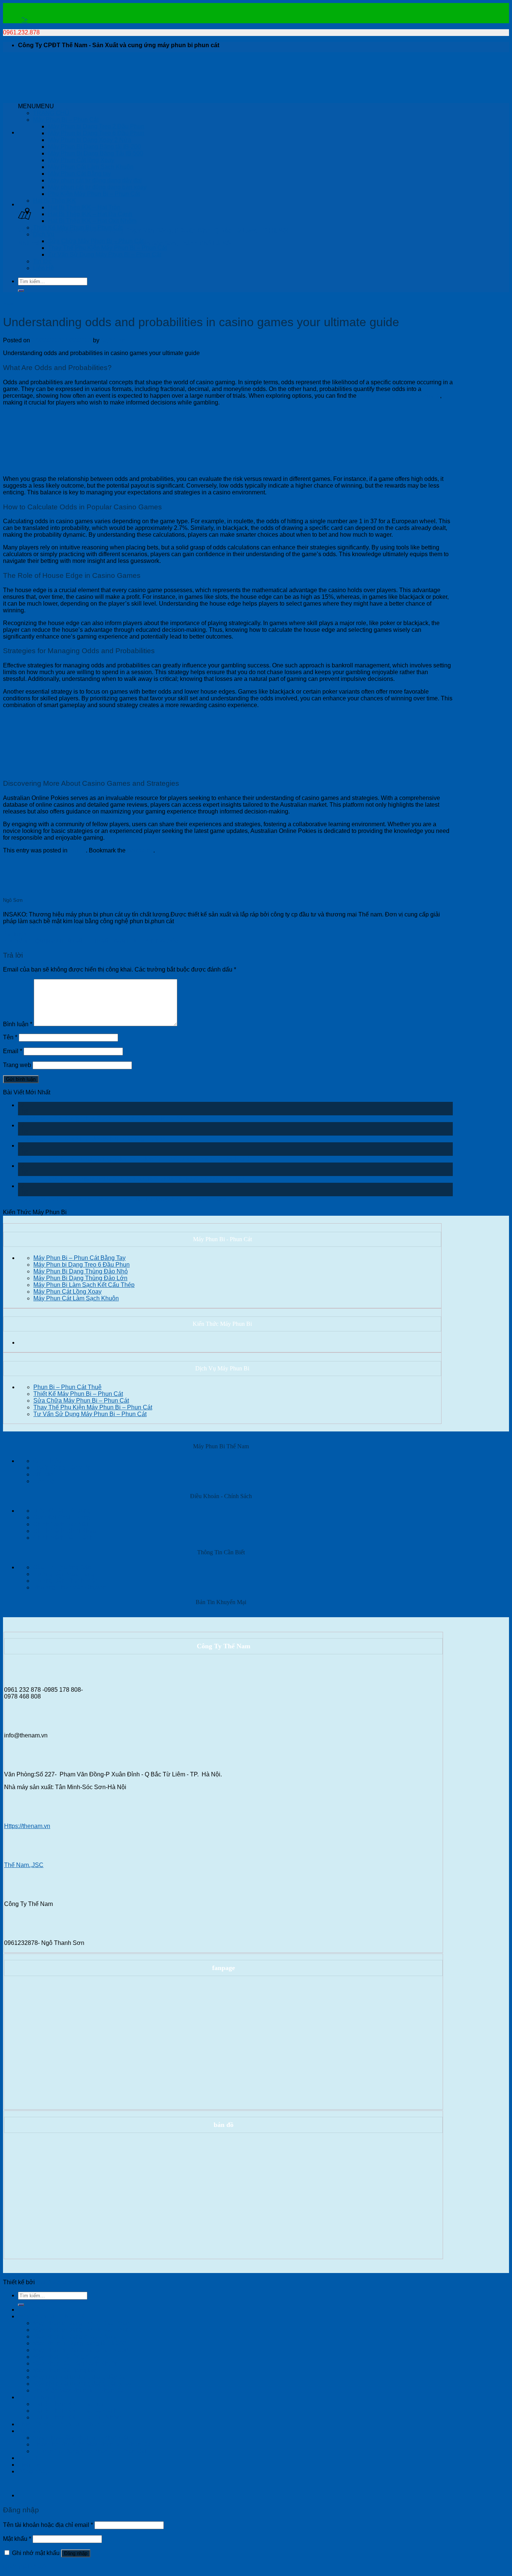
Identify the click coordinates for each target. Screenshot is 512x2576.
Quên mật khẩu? (25, 2566)
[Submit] (21, 291)
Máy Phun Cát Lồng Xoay (67, 1292)
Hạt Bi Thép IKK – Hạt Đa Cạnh (90, 214)
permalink (140, 850)
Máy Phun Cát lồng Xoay (81, 160)
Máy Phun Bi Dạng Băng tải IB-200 (94, 147)
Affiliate (43, 1474)
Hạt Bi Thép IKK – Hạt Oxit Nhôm (92, 221)
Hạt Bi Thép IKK (55, 201)
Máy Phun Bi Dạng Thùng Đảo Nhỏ (81, 1271)
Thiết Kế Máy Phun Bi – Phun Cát (78, 228)
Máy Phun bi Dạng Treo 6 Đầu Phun (96, 133)
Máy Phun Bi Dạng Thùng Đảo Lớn (80, 1278)
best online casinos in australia (399, 396)
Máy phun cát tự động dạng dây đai (95, 180)
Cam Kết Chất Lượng (62, 1517)
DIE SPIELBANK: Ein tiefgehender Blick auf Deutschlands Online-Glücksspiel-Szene (131, 1179)
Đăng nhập (76, 2553)
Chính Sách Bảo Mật (61, 1524)
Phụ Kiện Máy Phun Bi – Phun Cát (94, 194)
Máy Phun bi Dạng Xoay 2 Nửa (90, 140)
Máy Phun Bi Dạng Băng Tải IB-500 (96, 153)
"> (25, 20)
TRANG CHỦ (51, 113)
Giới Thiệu (47, 1461)
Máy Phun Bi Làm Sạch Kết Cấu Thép (84, 1285)
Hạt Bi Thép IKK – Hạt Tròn (84, 207)
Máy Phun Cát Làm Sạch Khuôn (91, 167)
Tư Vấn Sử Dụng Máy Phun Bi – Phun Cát (105, 254)
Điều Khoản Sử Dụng (62, 1511)
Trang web (17, 1065)
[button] (36, 106)
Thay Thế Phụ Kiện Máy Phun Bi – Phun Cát (107, 248)
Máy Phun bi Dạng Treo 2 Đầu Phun (96, 126)
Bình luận (18, 1024)
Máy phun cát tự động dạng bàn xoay (97, 187)
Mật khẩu (17, 2539)
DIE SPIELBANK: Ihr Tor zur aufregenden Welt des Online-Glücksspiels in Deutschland (134, 1159)
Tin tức (42, 261)
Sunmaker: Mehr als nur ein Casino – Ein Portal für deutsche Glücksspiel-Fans (122, 1199)
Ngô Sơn (113, 340)
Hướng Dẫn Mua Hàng (64, 1574)
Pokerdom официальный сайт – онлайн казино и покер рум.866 (91, 941)
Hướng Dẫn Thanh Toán (66, 1581)
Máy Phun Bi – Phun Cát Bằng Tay (79, 1258)
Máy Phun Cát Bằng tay (79, 174)
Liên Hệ (43, 268)
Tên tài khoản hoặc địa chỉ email (48, 2525)
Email (13, 1051)
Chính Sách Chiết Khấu (64, 1531)
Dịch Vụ (44, 234)
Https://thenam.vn (27, 1826)
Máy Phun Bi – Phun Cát (66, 120)
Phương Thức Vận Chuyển (70, 1587)
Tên (10, 1037)
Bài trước (16, 934)
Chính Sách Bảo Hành (63, 1538)
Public (8, 304)
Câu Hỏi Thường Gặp (62, 1567)
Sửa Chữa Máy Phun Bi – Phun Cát (96, 241)
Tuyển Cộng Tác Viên (62, 1468)
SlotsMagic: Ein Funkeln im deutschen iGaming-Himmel (92, 1139)
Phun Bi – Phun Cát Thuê (67, 1387)
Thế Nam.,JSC (24, 1865)
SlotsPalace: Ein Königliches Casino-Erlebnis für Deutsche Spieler (107, 1119)
